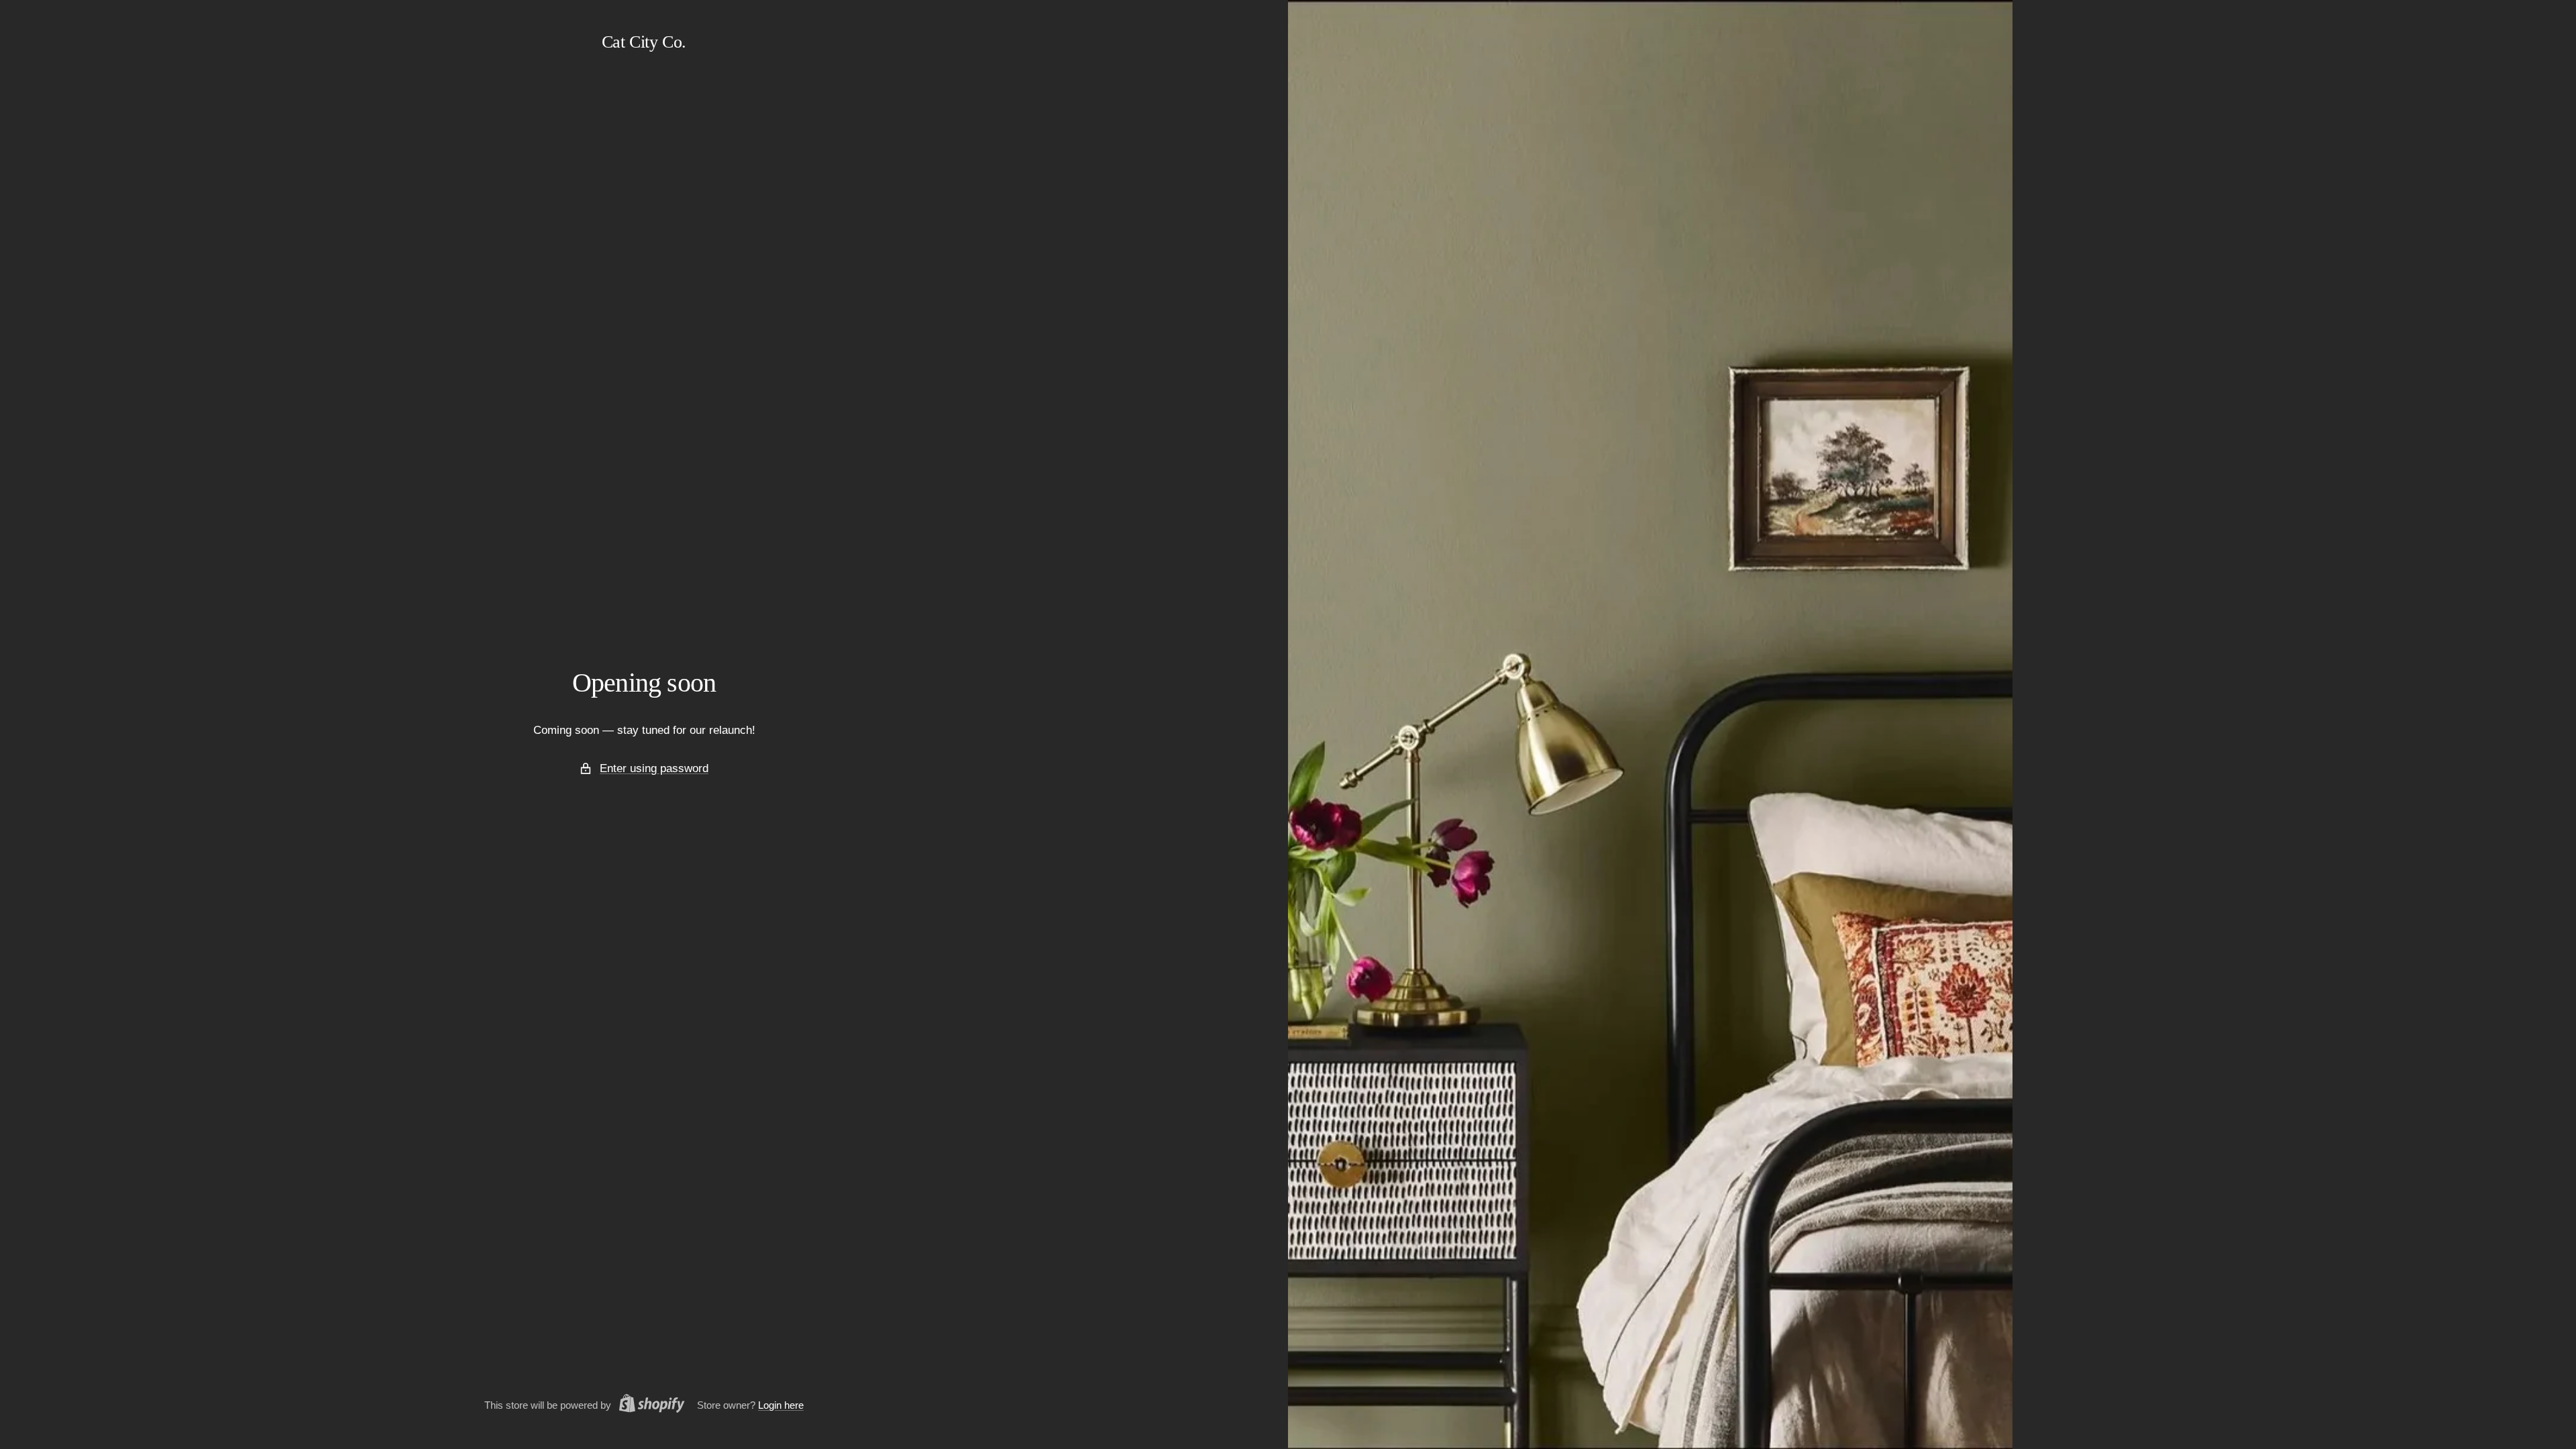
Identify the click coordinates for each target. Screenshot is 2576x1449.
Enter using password (654, 768)
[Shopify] (648, 1405)
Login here (781, 1405)
